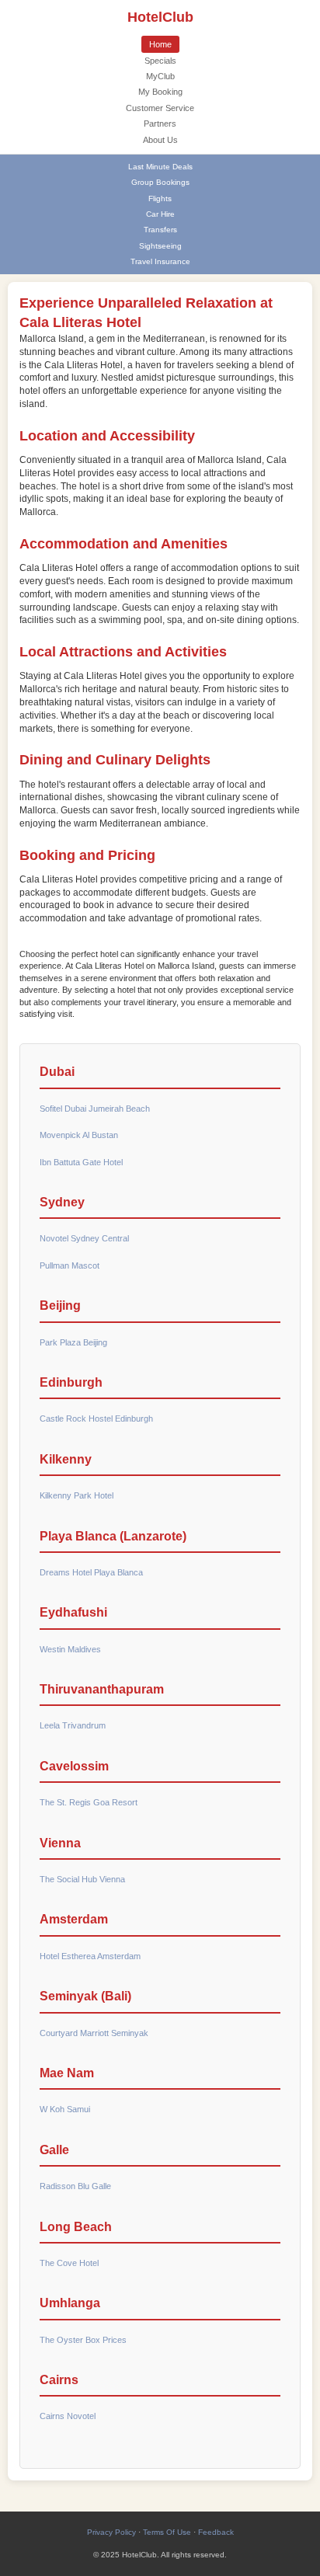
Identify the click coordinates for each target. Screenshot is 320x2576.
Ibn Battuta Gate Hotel (81, 1162)
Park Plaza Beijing (73, 1342)
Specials (160, 61)
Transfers (160, 230)
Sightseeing (160, 246)
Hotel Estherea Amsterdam (90, 1956)
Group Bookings (160, 182)
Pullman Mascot (70, 1265)
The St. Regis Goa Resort (89, 1802)
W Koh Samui (65, 2109)
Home (160, 44)
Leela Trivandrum (73, 1725)
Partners (160, 124)
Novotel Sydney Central (84, 1238)
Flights (160, 198)
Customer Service (160, 108)
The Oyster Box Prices (83, 2340)
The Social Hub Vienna (82, 1879)
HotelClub (160, 17)
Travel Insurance (160, 261)
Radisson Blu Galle (75, 2186)
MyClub (160, 76)
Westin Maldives (70, 1649)
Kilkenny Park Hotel (77, 1495)
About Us (160, 140)
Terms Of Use (167, 2532)
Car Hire (160, 214)
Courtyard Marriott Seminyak (94, 2033)
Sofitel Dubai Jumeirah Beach (95, 1109)
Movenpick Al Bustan (79, 1135)
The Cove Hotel (69, 2263)
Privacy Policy (111, 2532)
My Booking (160, 92)
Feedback (216, 2532)
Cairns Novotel (68, 2416)
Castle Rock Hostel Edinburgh (96, 1419)
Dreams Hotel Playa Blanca (91, 1572)
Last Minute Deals (160, 167)
